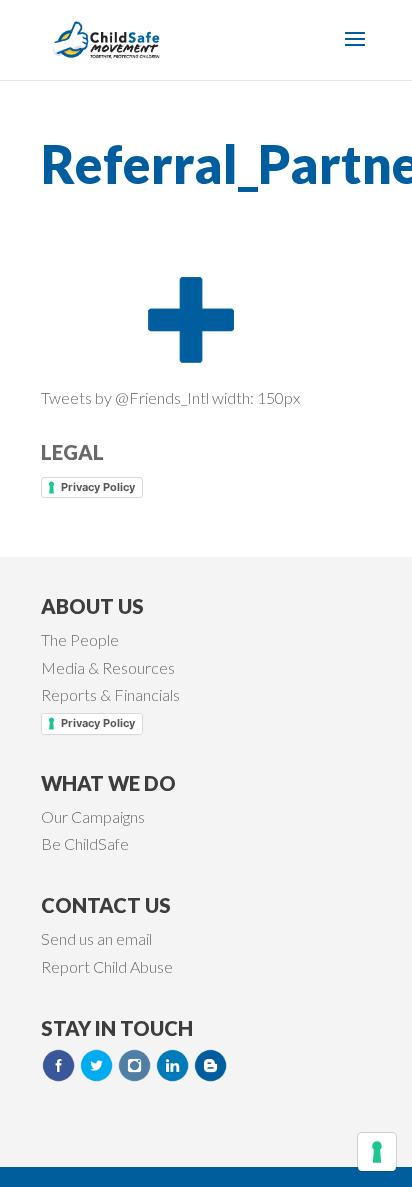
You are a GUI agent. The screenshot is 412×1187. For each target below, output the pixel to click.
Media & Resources (108, 667)
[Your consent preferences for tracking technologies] (377, 1152)
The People (80, 639)
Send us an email (96, 938)
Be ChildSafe (85, 843)
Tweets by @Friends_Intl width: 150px (170, 397)
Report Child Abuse (107, 966)
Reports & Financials (110, 694)
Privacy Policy (98, 487)
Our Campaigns (93, 816)
